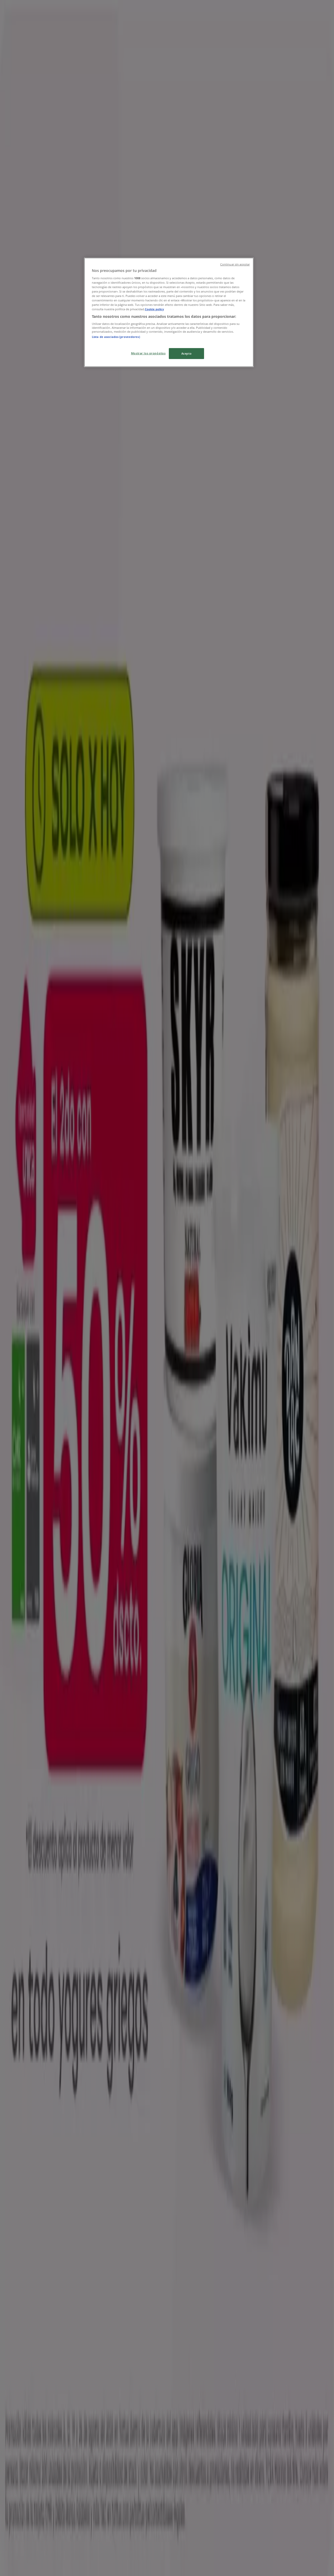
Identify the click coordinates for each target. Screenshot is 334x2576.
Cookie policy (154, 309)
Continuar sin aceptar (235, 264)
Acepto (186, 353)
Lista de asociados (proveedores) (116, 337)
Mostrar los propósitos (148, 353)
